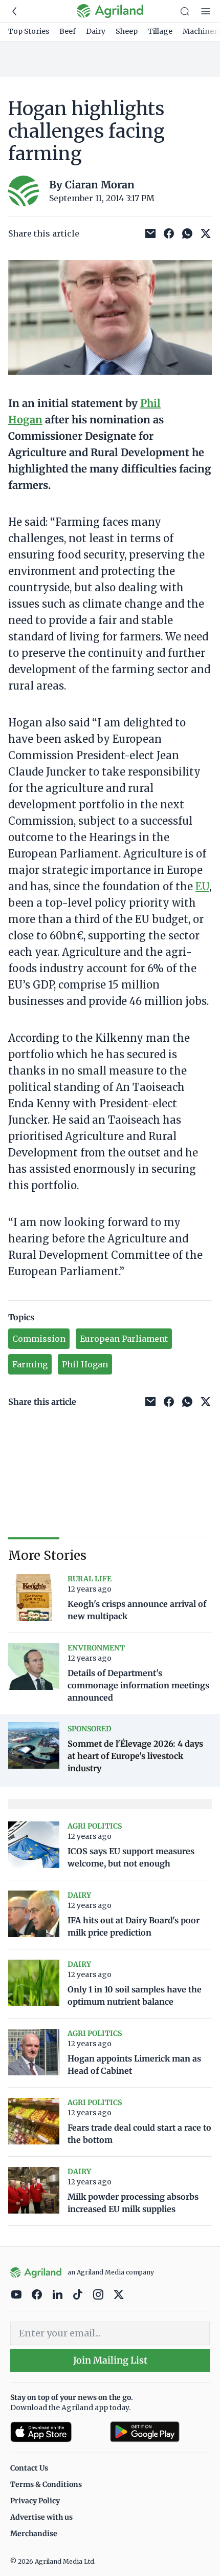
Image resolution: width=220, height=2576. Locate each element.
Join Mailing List (110, 2360)
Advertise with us (41, 2517)
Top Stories (29, 31)
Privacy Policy (35, 2501)
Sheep (127, 31)
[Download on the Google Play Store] (160, 2432)
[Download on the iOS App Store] (56, 2432)
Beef (68, 31)
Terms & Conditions (46, 2484)
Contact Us (29, 2468)
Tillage (160, 31)
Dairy (96, 31)
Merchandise (34, 2534)
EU (202, 886)
